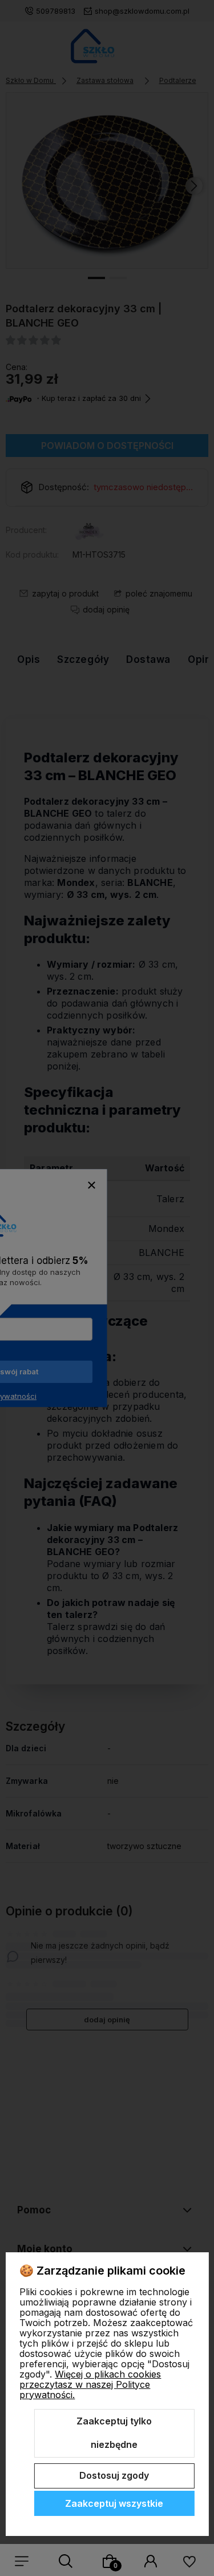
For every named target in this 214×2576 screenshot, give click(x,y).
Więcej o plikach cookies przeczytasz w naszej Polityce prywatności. (90, 2384)
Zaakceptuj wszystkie (114, 2503)
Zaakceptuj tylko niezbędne (114, 2433)
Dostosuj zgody (114, 2475)
